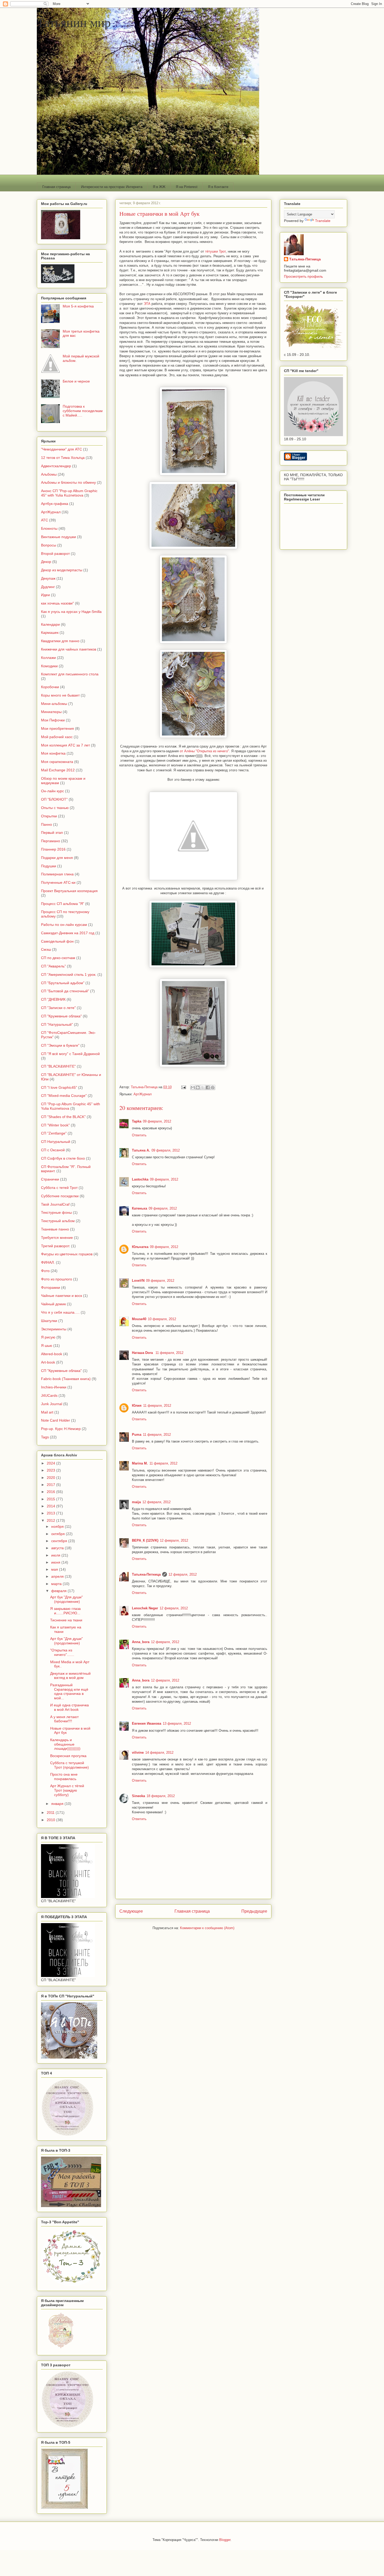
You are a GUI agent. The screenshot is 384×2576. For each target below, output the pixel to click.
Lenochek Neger (145, 1608)
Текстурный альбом (58, 1221)
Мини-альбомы (54, 704)
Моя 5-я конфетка (78, 306)
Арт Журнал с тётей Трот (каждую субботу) (67, 1790)
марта (57, 1584)
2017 (51, 1485)
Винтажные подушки (59, 537)
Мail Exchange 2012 (58, 770)
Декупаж (48, 578)
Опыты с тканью (55, 808)
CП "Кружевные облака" (61, 1371)
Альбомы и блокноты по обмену (68, 482)
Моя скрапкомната (57, 762)
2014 (51, 1506)
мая (55, 1569)
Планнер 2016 (53, 849)
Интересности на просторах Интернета (112, 187)
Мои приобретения (57, 728)
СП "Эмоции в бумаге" (60, 1045)
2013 (51, 1513)
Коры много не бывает (60, 695)
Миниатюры (51, 712)
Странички (50, 1179)
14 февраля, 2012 (159, 1753)
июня (56, 1562)
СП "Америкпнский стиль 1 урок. (69, 974)
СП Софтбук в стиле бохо (63, 1158)
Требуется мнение (57, 1238)
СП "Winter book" (55, 1125)
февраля (59, 1591)
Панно (46, 824)
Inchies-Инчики (54, 1387)
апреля (58, 1576)
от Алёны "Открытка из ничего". (205, 751)
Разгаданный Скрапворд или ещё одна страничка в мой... (69, 1691)
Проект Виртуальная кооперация (69, 891)
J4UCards (49, 1395)
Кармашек (50, 632)
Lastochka (140, 1179)
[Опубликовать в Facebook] (208, 1087)
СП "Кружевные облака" (61, 1016)
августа (58, 1548)
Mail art (47, 1412)
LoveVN (138, 1281)
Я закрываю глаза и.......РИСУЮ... (65, 1611)
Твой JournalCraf (55, 1204)
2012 (51, 1520)
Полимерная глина (57, 874)
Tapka (137, 1121)
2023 (51, 1470)
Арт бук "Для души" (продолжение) (66, 1599)
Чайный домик (53, 1304)
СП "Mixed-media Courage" (64, 1096)
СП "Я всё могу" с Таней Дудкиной (70, 1054)
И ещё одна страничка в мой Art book (69, 1707)
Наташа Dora (143, 1353)
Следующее (131, 1911)
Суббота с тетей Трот (59, 1188)
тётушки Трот (215, 251)
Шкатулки (49, 1321)
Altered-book (52, 1354)
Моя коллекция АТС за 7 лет (65, 745)
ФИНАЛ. (48, 1262)
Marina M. (140, 1463)
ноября (58, 1526)
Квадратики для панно (60, 641)
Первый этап (52, 833)
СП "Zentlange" (54, 1133)
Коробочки (50, 687)
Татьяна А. (141, 1150)
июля (56, 1555)
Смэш (46, 949)
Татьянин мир (74, 22)
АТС (45, 520)
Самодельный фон (57, 941)
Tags (45, 1437)
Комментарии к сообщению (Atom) (207, 1928)
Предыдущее (254, 1911)
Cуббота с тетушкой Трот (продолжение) (69, 1765)
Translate (323, 221)
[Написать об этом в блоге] (198, 1087)
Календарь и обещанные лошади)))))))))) (65, 1744)
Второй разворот (55, 554)
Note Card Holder (56, 1420)
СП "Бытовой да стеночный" (65, 991)
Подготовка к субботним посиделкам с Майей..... (83, 411)
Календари (50, 624)
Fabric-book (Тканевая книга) (66, 1379)
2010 (51, 1820)
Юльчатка (140, 1247)
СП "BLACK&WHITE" (58, 1066)
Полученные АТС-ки (58, 882)
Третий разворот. (56, 1246)
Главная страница (56, 187)
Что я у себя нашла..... (60, 1312)
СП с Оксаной (53, 1150)
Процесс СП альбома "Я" (63, 904)
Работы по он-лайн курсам (64, 925)
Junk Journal (52, 1404)
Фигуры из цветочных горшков (67, 1254)
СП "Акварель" (53, 966)
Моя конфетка (53, 753)
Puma (137, 1435)
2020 (51, 1478)
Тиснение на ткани (66, 1620)
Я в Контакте (218, 187)
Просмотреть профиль (303, 276)
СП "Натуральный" (57, 1024)
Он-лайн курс (53, 791)
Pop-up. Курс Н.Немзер (61, 1429)
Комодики (49, 666)
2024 (51, 1463)
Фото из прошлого (57, 1279)
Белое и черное (76, 381)
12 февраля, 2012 (156, 1502)
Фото (45, 1271)
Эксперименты (54, 1329)
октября (59, 1534)
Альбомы (49, 474)
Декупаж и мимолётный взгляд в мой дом (70, 1676)
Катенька (139, 1208)
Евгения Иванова (147, 1723)
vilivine (138, 1753)
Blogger (225, 2540)
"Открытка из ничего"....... (62, 1652)
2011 (51, 1813)
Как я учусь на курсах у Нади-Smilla (71, 612)
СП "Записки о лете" (58, 1008)
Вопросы (49, 545)
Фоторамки (51, 1287)
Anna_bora (141, 1642)
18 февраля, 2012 (161, 1796)
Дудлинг (48, 587)
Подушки (49, 866)
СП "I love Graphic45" (59, 1087)
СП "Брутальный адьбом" (63, 983)
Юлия (137, 1406)
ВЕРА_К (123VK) (145, 1540)
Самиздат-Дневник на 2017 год (68, 933)
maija (136, 1502)
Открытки (49, 816)
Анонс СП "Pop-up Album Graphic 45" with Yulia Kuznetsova (69, 493)
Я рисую (48, 1337)
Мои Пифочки (53, 720)
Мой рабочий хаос (57, 737)
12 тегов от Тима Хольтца (63, 458)
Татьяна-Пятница (146, 1574)
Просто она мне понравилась (64, 1777)
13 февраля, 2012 (177, 1723)
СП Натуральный (56, 1142)
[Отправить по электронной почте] (193, 1087)
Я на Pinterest (187, 187)
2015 (51, 1499)
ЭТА (147, 304)
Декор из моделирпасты (62, 570)
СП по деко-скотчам (58, 958)
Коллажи (48, 658)
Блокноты (49, 528)
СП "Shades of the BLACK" (63, 1117)
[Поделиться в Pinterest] (213, 1087)
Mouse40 (139, 1319)
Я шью (47, 1346)
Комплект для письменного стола (70, 674)
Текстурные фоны (56, 1212)
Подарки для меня (57, 858)
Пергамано (51, 841)
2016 (51, 1492)
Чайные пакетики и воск (62, 1296)
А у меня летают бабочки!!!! (64, 1719)
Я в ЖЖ (159, 187)
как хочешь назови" (57, 603)
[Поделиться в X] (203, 1087)
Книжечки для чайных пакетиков (69, 649)
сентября (60, 1541)
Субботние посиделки (60, 1196)
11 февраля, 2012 (169, 1353)
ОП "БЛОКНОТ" (54, 799)
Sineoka (138, 1796)
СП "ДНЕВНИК (53, 999)
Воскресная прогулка (68, 1756)
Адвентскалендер (56, 466)
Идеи (45, 595)
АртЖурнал (143, 1094)
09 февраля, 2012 (157, 1121)
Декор (46, 562)
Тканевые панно (55, 1229)
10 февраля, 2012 (162, 1319)
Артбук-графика (55, 504)
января (58, 1804)
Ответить (139, 1135)
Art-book (48, 1362)
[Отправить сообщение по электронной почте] (183, 1087)
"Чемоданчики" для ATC (62, 449)
